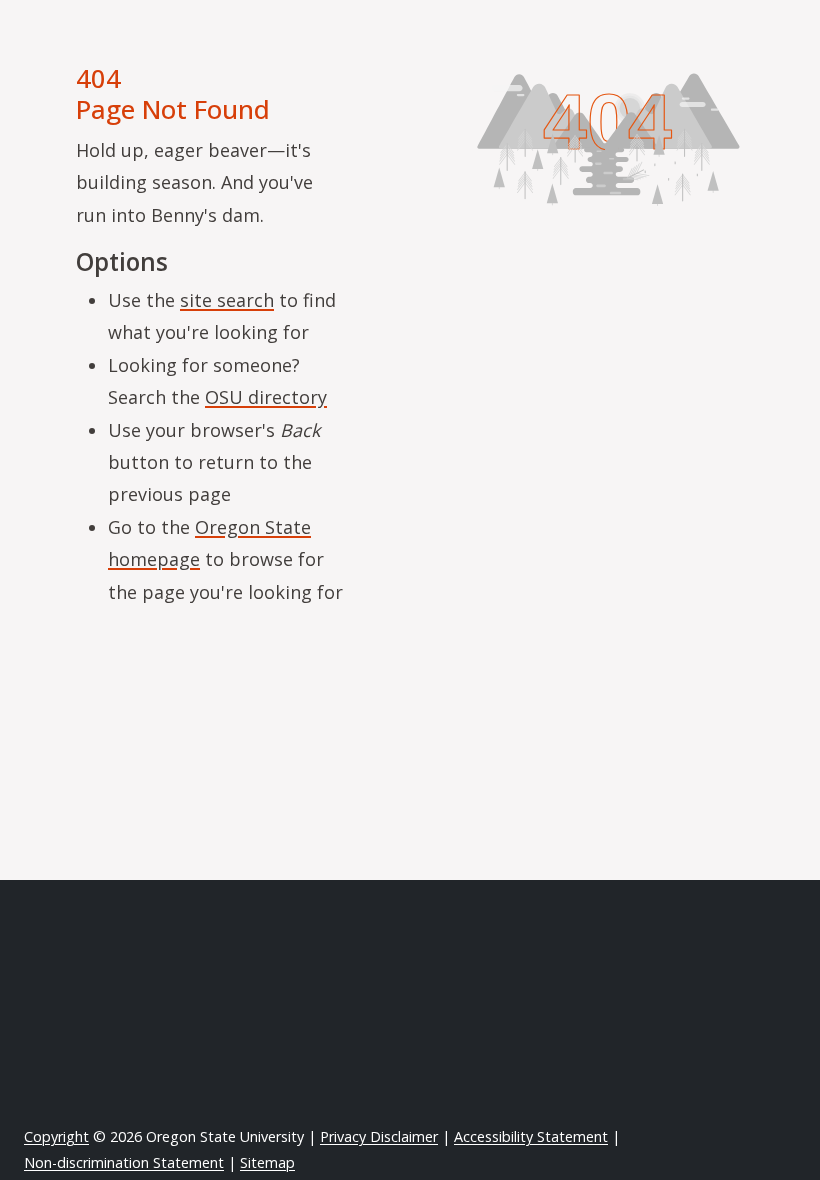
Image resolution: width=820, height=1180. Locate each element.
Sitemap (267, 1162)
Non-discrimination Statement (124, 1162)
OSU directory (266, 397)
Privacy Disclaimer (379, 1136)
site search (227, 300)
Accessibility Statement (531, 1136)
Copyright (56, 1136)
